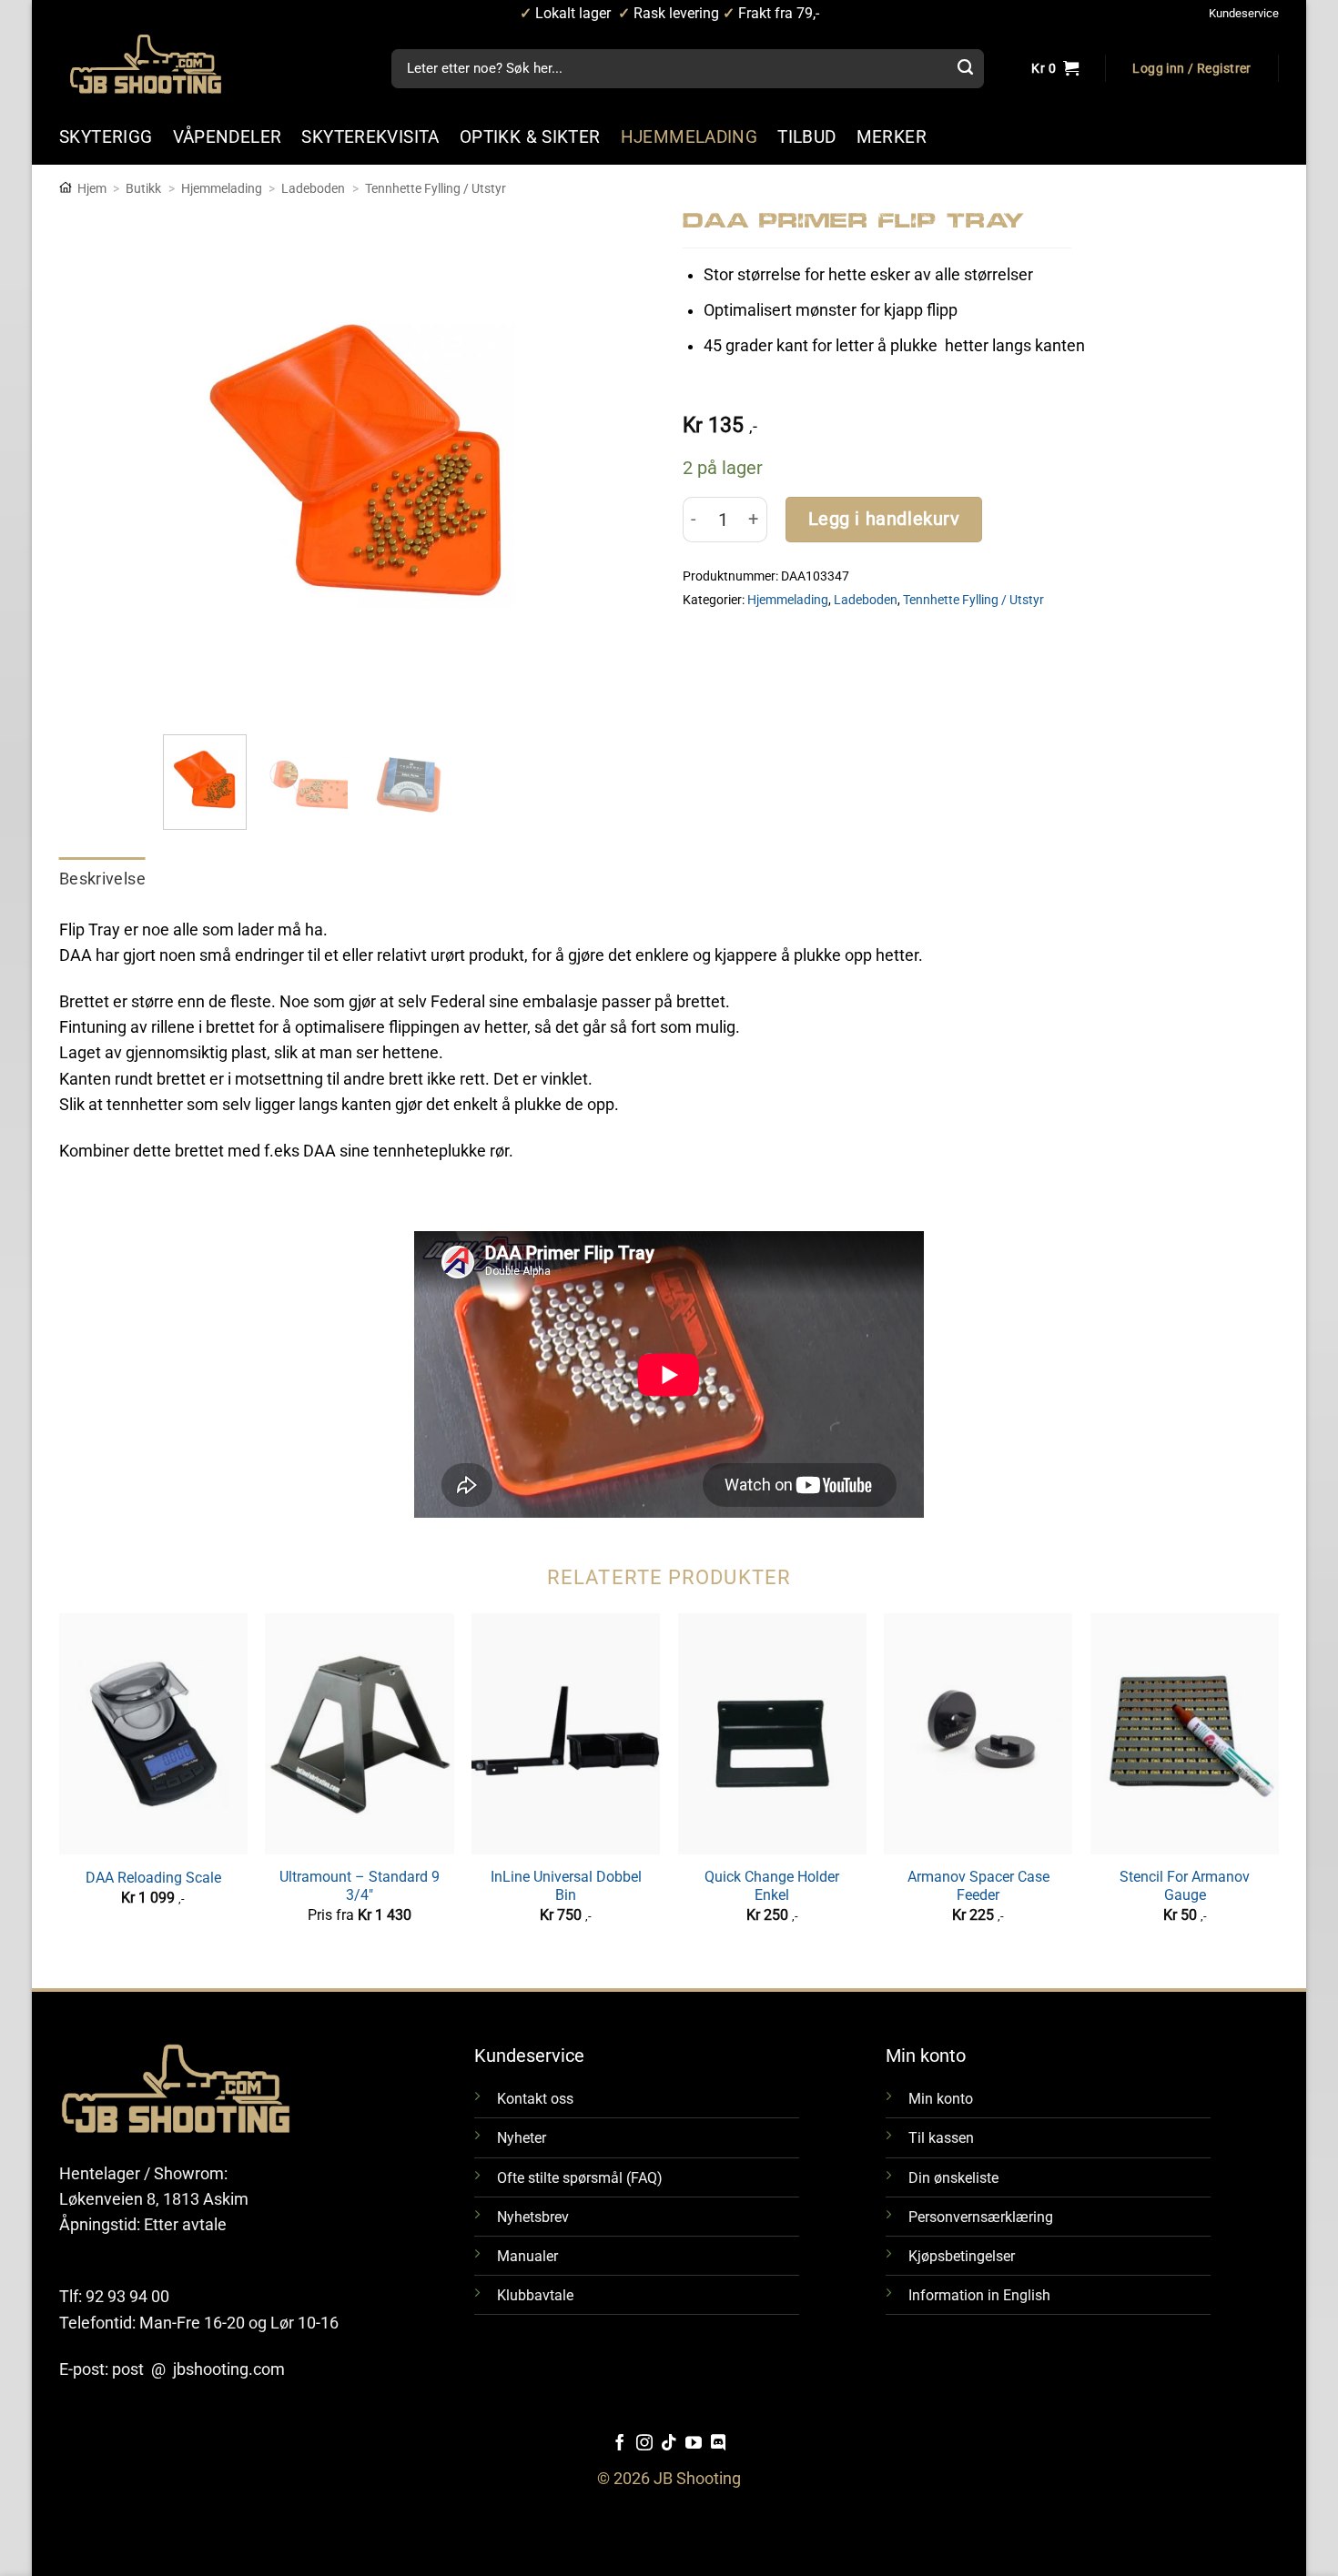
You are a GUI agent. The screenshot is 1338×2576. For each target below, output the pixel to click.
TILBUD (806, 137)
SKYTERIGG (106, 137)
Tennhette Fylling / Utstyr (436, 188)
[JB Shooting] (164, 64)
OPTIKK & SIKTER (530, 137)
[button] (1191, 69)
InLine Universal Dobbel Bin (566, 1886)
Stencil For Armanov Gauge (1185, 1886)
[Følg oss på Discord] (718, 2444)
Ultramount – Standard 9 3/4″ (360, 1886)
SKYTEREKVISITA (370, 137)
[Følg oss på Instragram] (644, 2444)
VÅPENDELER (228, 137)
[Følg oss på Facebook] (620, 2444)
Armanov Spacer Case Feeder (978, 1886)
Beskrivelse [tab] (102, 879)
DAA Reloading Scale (153, 1878)
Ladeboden (313, 188)
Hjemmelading (222, 188)
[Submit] (965, 69)
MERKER (892, 137)
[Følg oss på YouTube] (694, 2444)
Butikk (143, 188)
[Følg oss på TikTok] (669, 2444)
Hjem (92, 188)
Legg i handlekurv (884, 519)
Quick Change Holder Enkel (772, 1886)
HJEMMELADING (689, 137)
